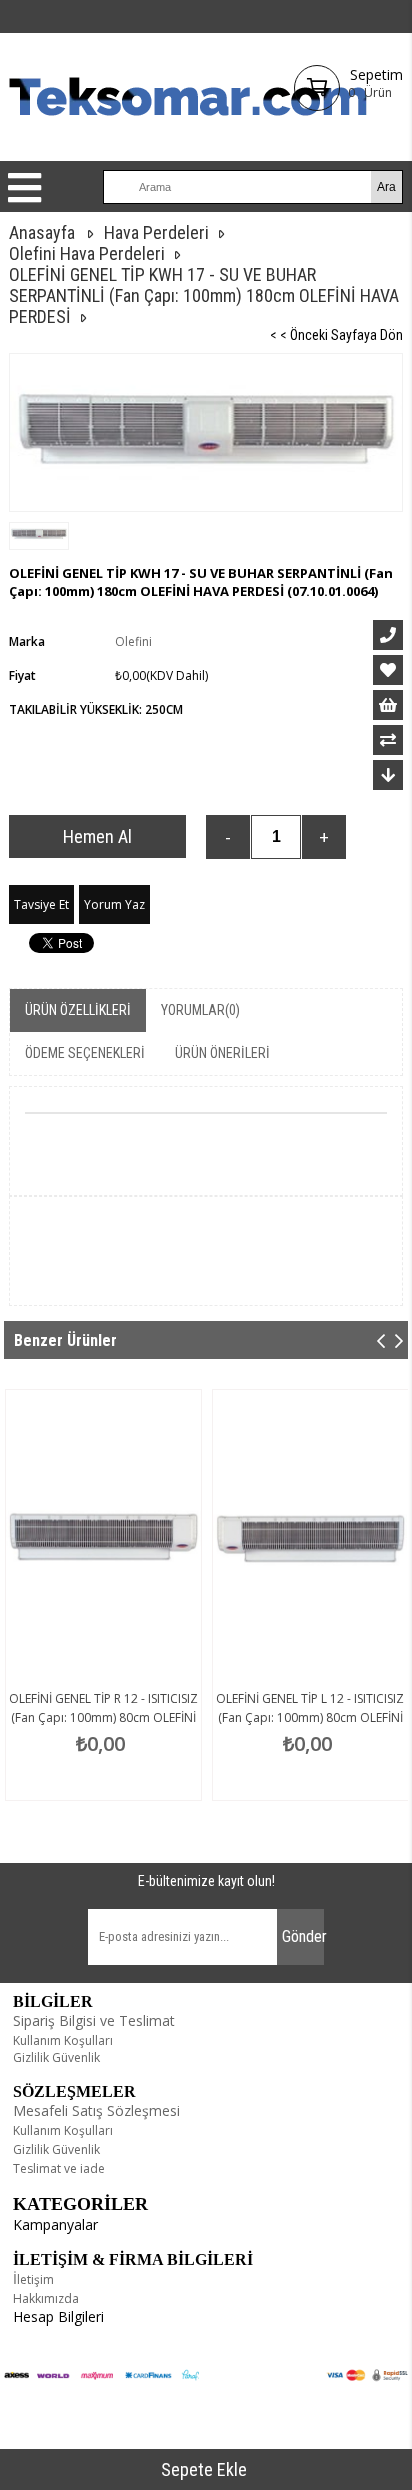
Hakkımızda (46, 2298)
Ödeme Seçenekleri (85, 1053)
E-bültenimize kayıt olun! (206, 1881)
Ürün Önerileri (222, 1053)
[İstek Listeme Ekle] (388, 705)
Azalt (228, 837)
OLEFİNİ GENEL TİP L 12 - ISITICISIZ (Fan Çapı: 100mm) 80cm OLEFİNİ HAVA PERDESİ (310, 1717)
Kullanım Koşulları (63, 2040)
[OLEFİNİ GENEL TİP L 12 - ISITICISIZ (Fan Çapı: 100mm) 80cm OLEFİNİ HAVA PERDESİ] (310, 1536)
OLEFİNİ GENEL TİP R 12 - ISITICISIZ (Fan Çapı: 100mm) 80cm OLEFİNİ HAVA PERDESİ (103, 1717)
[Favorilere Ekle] (388, 670)
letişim (35, 2279)
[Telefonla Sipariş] (388, 635)
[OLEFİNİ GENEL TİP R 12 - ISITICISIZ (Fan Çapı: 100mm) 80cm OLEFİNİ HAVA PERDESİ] (103, 1536)
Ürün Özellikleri (78, 1010)
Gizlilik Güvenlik (56, 2057)
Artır (324, 837)
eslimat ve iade (62, 2168)
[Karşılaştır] (388, 740)
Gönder (303, 1936)
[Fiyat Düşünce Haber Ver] (388, 775)
